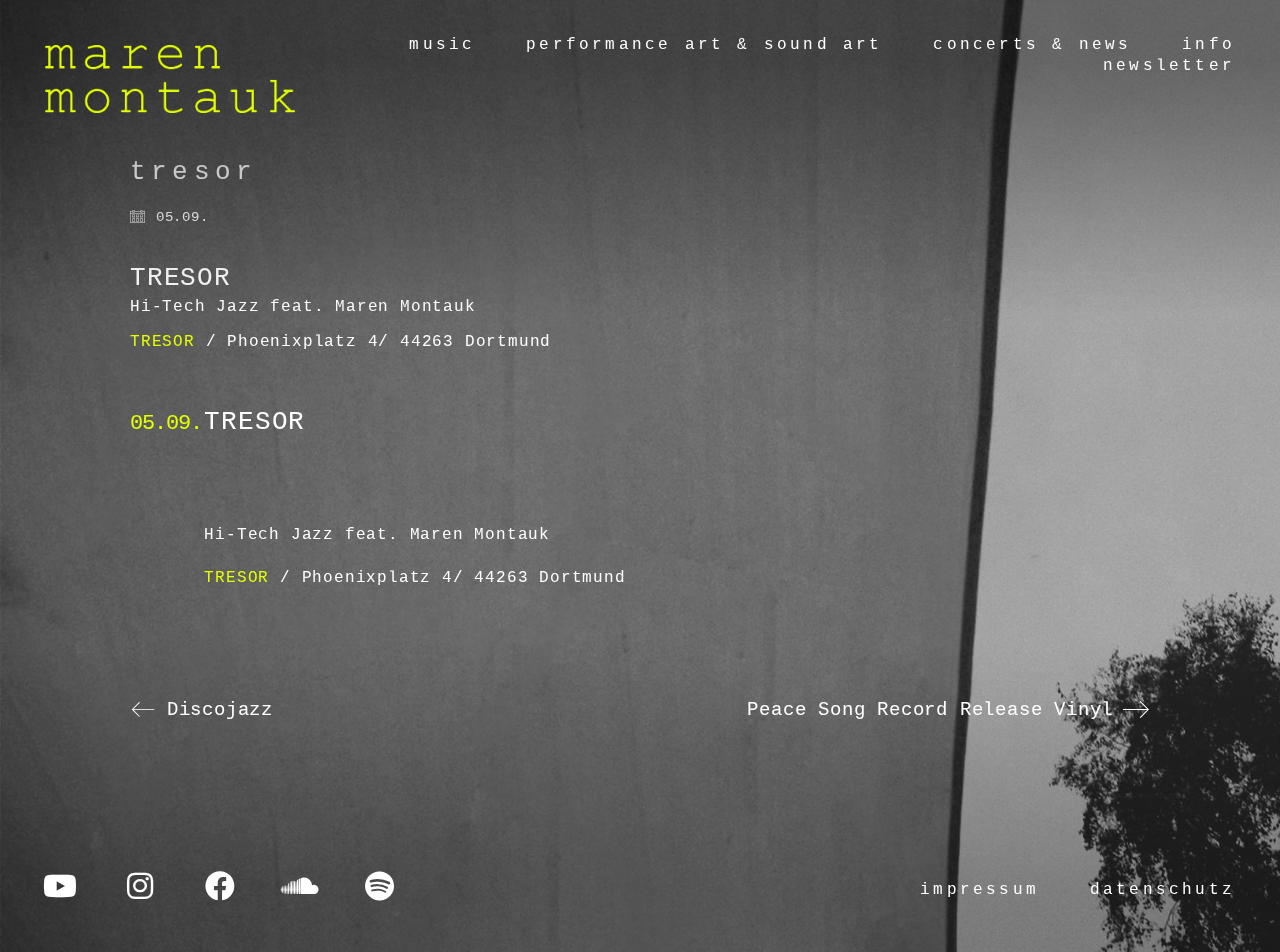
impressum (979, 890)
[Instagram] (140, 886)
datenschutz (1162, 890)
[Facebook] (220, 886)
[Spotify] (380, 886)
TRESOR (162, 342)
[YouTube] (60, 886)
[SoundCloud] (300, 886)
